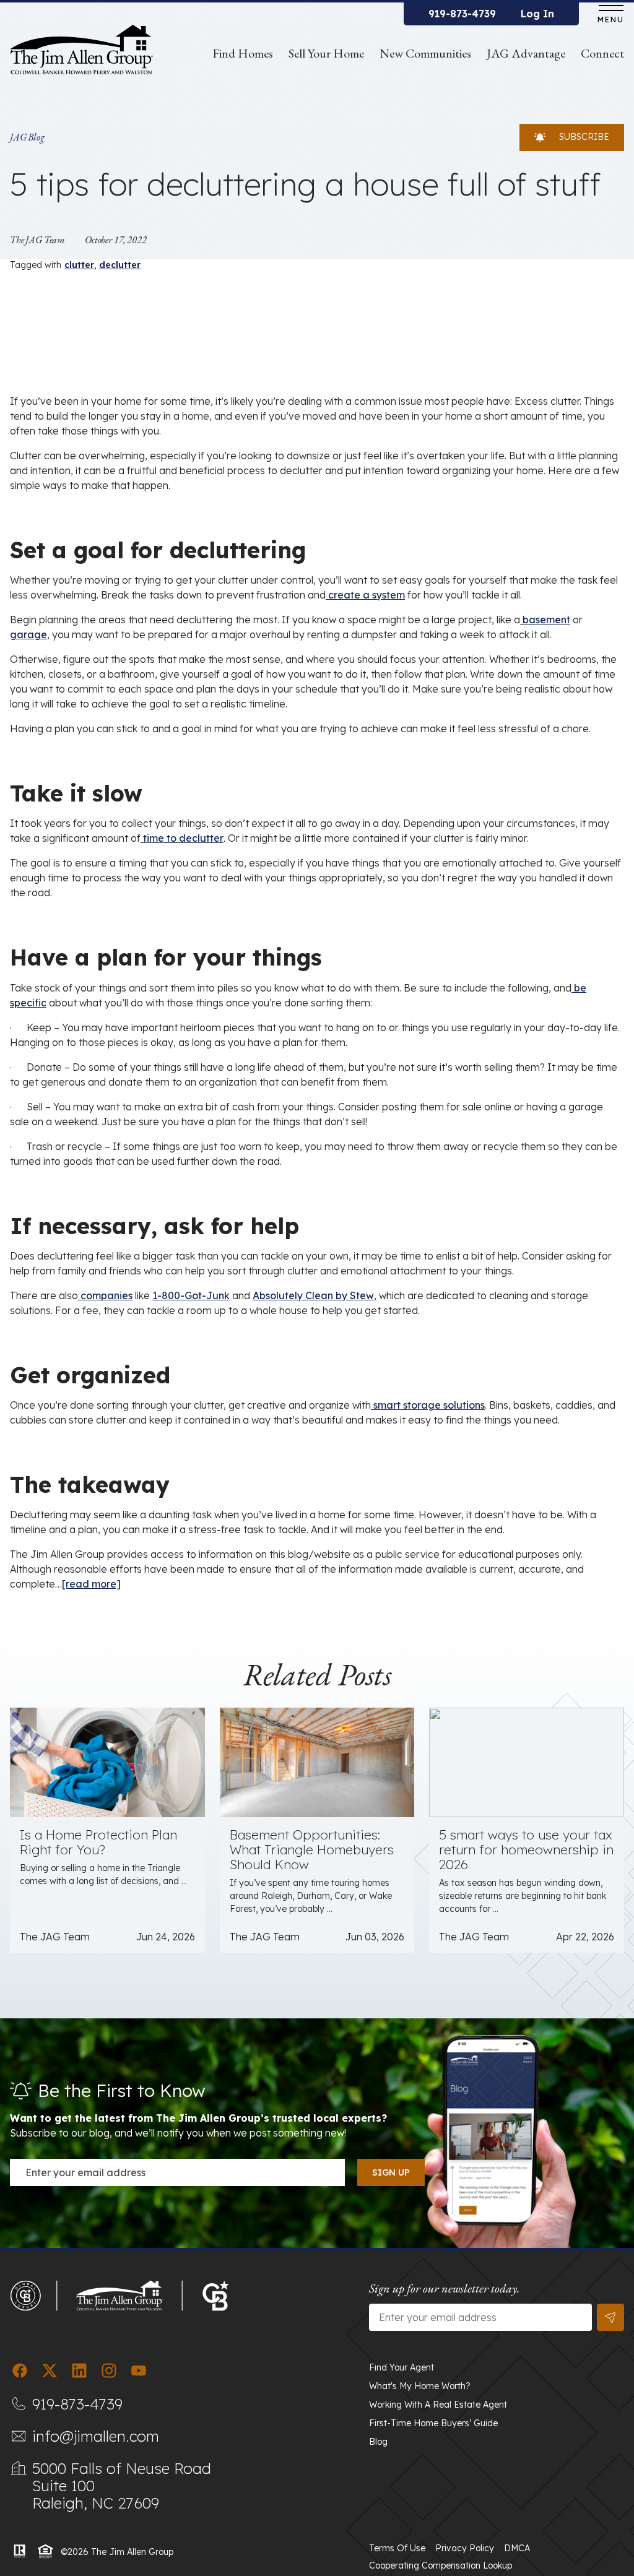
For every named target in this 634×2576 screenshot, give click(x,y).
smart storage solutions (428, 1405)
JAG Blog (27, 137)
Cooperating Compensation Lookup (441, 2565)
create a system (365, 595)
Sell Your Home (326, 53)
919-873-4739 (462, 14)
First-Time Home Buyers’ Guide (433, 2423)
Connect (602, 53)
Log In (537, 14)
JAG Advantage (526, 53)
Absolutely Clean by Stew (313, 1295)
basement (545, 620)
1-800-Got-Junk (191, 1295)
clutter (79, 265)
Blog (378, 2442)
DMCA (517, 2548)
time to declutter (182, 838)
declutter (120, 265)
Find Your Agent (402, 2367)
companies (105, 1295)
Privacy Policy (465, 2548)
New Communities (425, 53)
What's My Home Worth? (420, 2386)
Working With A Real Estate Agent (438, 2405)
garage (28, 634)
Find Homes (243, 53)
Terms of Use (397, 2548)
